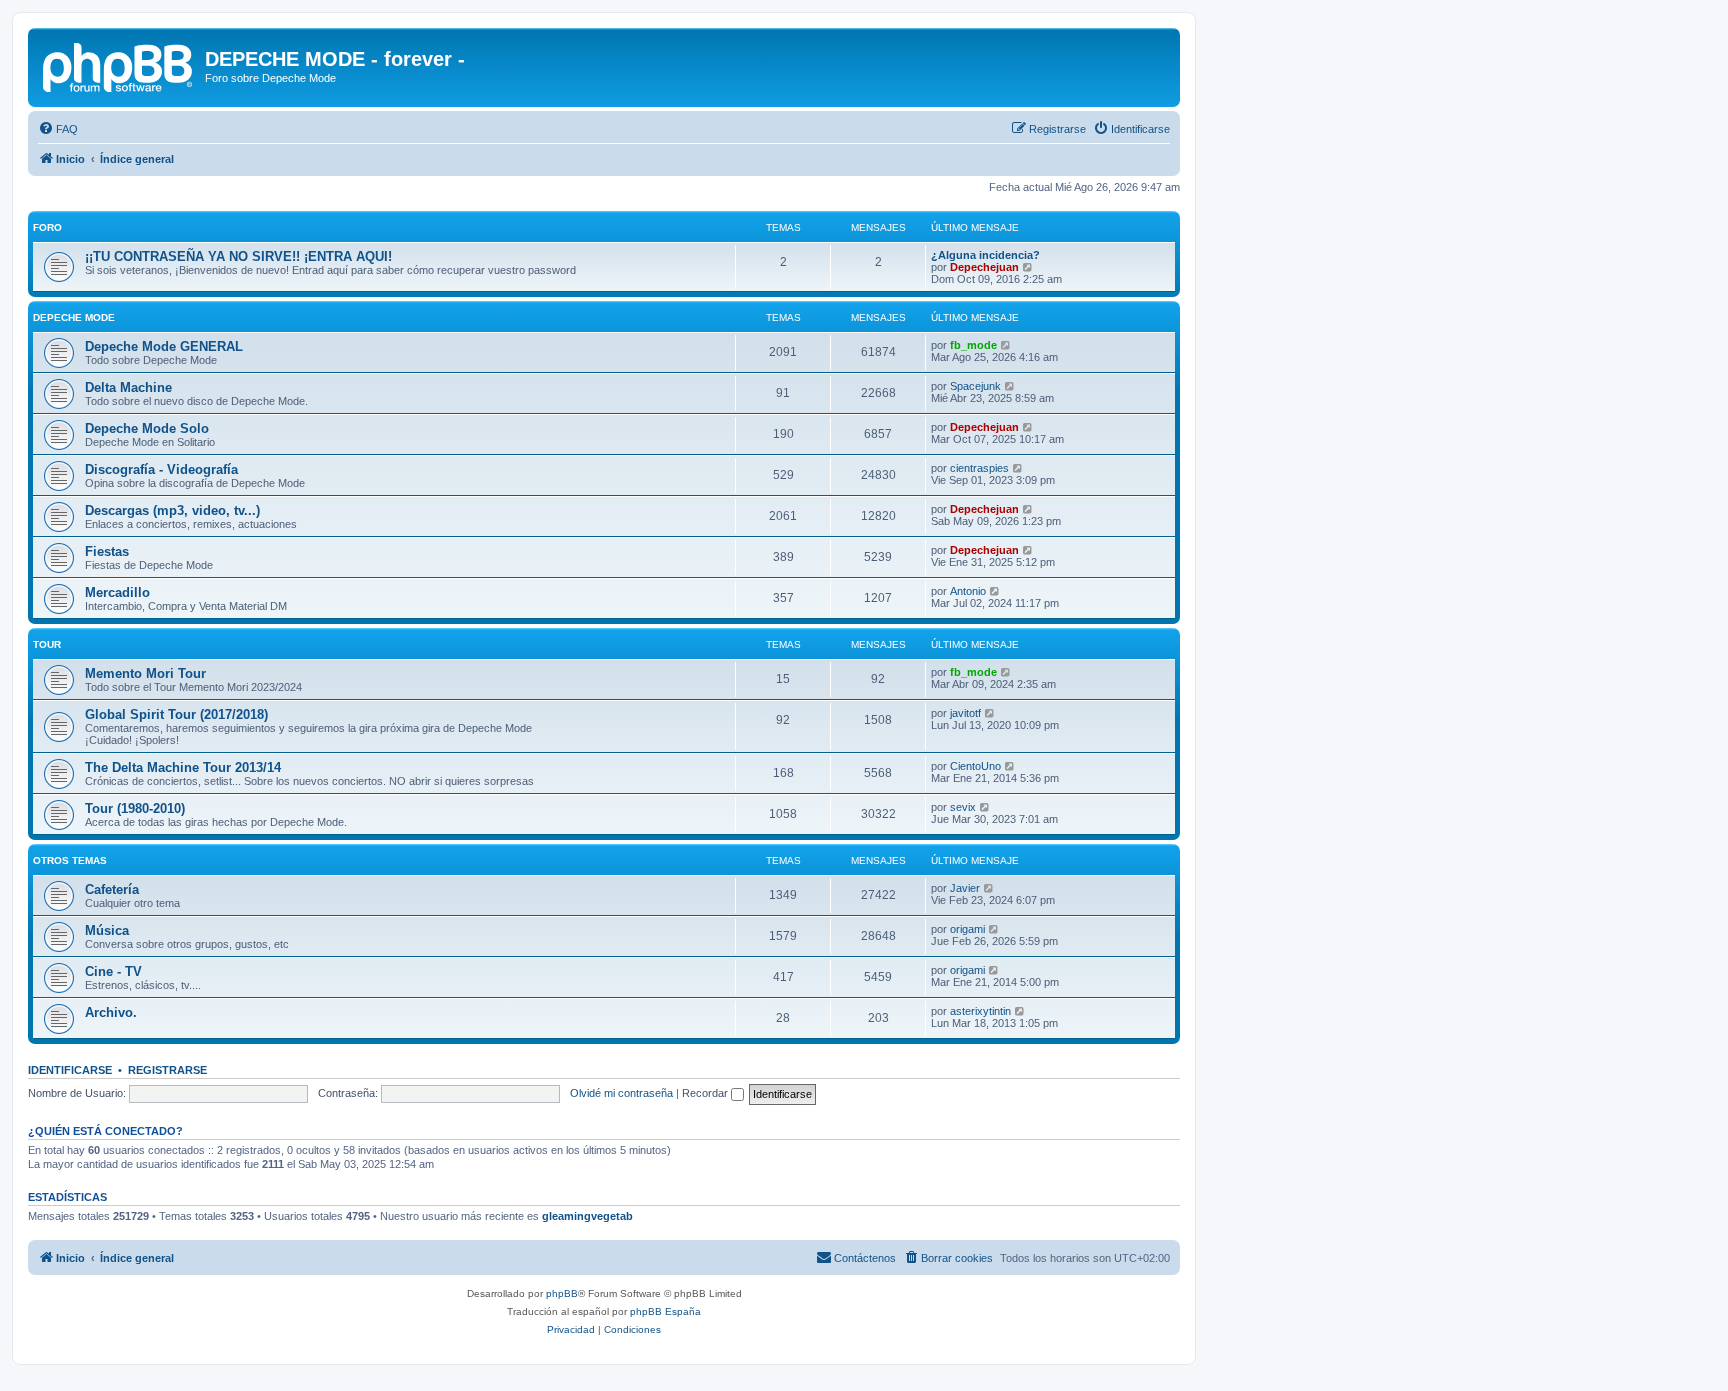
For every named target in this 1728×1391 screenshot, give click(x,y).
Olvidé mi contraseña (621, 1093)
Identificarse (70, 1070)
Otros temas (70, 860)
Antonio (968, 591)
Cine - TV (113, 971)
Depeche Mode (74, 317)
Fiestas (107, 551)
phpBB (562, 1293)
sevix (963, 807)
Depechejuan (984, 267)
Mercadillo (117, 592)
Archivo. (111, 1012)
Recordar (706, 1093)
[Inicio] (119, 65)
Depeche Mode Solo (147, 428)
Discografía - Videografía (161, 469)
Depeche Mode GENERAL (164, 346)
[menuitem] (58, 129)
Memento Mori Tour (145, 673)
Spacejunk (975, 386)
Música (107, 930)
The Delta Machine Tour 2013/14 (183, 767)
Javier (965, 888)
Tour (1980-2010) (135, 808)
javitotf (965, 713)
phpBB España (665, 1311)
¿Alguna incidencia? (985, 255)
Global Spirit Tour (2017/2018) (176, 714)
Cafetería (112, 889)
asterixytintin (980, 1011)
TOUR (47, 644)
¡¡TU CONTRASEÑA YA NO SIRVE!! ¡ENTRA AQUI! (238, 256)
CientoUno (975, 766)
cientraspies (979, 468)
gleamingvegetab (587, 1216)
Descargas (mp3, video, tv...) (172, 510)
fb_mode (973, 345)
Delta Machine (128, 387)
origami (967, 929)
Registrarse (167, 1070)
